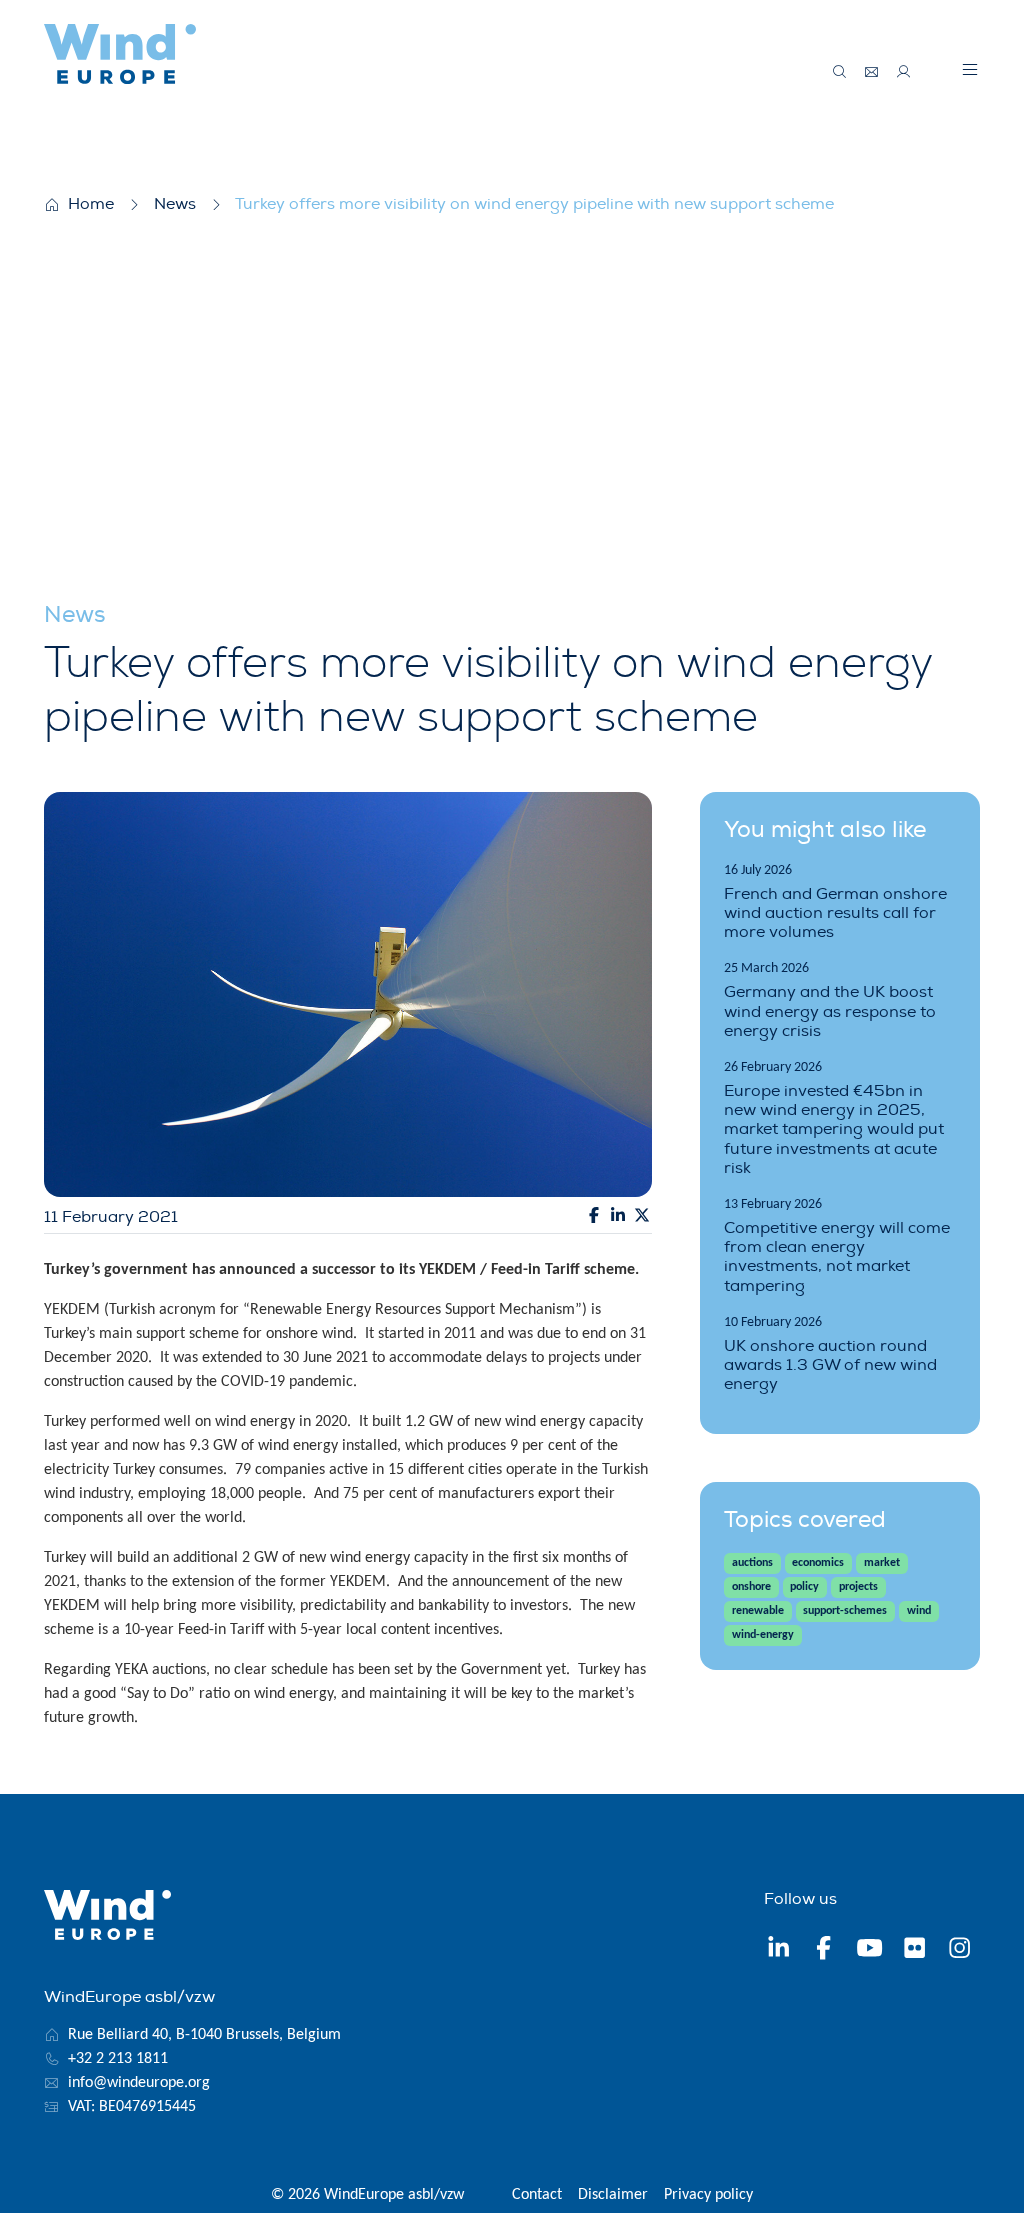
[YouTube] (869, 1950)
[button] (970, 69)
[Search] (840, 72)
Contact (537, 2195)
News (175, 204)
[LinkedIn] (778, 1950)
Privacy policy (708, 2195)
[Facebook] (823, 1950)
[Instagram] (959, 1950)
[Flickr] (914, 1950)
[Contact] (872, 72)
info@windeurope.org (139, 2083)
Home (91, 204)
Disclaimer (613, 2195)
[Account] (904, 72)
